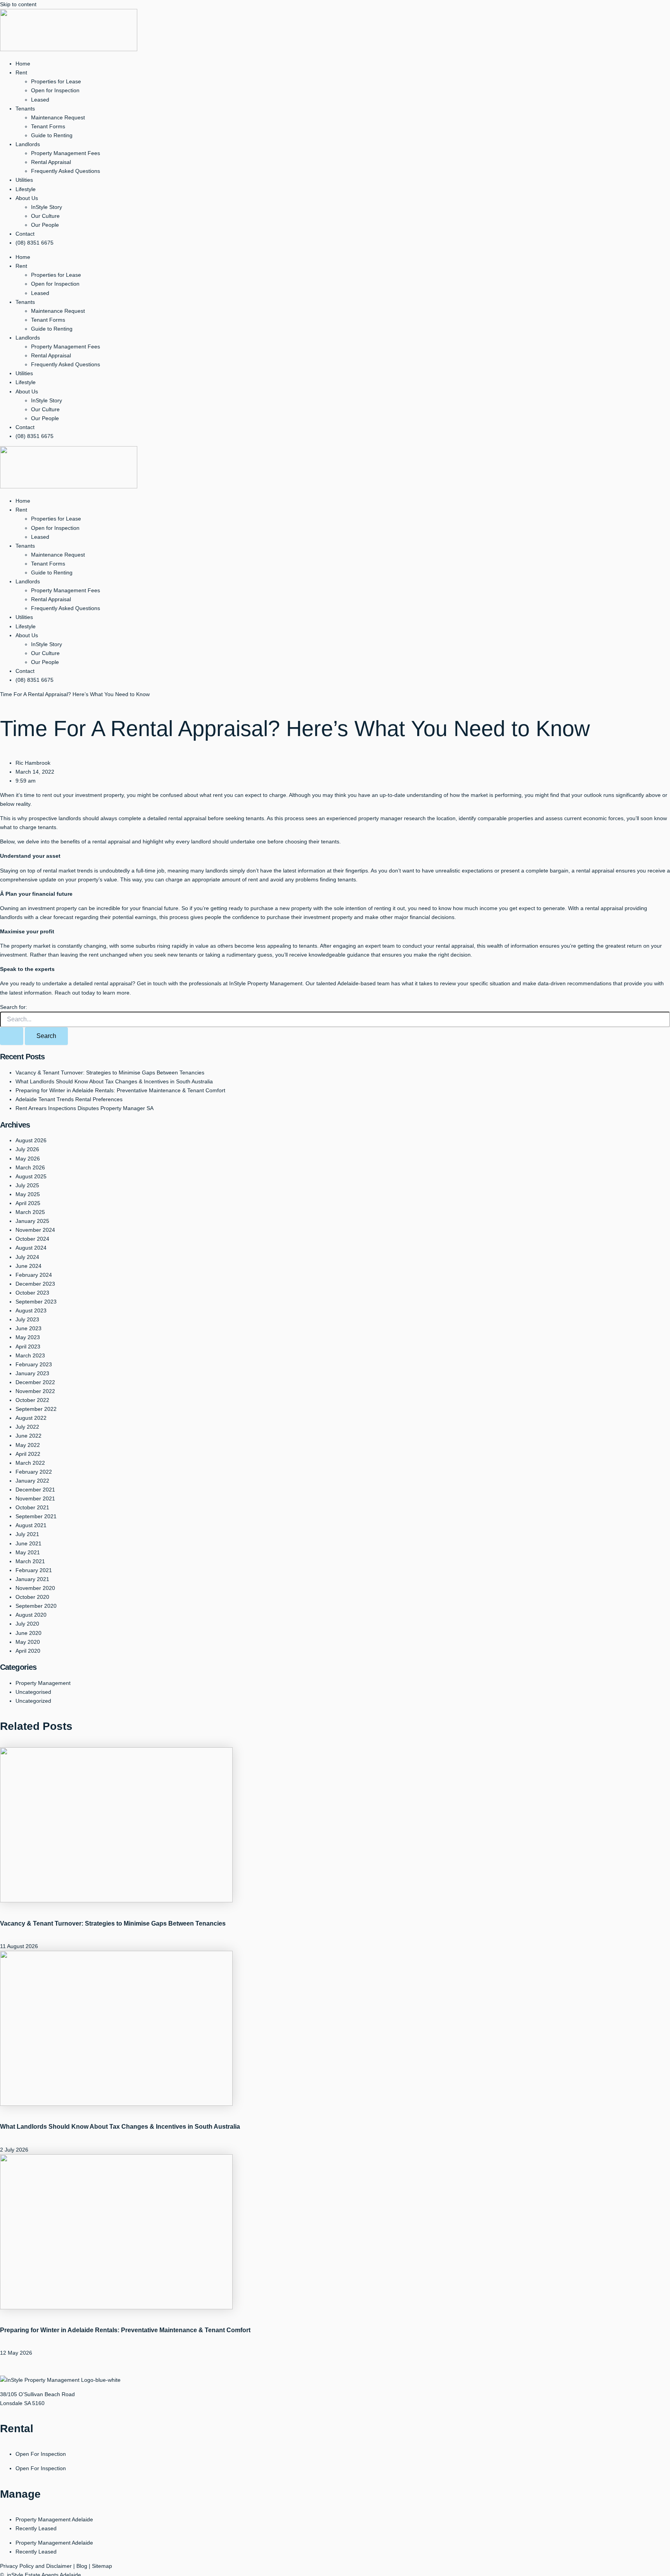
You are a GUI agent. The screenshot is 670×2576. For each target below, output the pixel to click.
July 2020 (27, 1624)
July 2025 (27, 1185)
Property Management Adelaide (54, 2519)
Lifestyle (26, 189)
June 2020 (28, 1633)
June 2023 (28, 1328)
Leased (40, 100)
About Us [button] (27, 198)
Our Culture (45, 216)
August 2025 (31, 1176)
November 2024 (35, 1230)
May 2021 (28, 1552)
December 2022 (35, 1382)
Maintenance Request (58, 117)
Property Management (43, 1683)
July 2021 (27, 1534)
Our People (45, 225)
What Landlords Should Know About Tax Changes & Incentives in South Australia (114, 1081)
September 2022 (36, 1409)
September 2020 (36, 1606)
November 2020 (35, 1588)
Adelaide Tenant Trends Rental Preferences (69, 1099)
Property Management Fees (66, 153)
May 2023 (28, 1337)
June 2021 (28, 1543)
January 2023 (32, 1373)
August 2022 (31, 1418)
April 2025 (28, 1203)
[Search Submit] (12, 1036)
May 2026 (28, 1159)
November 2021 (35, 1498)
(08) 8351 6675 (35, 243)
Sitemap (102, 2566)
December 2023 (35, 1284)
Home (23, 64)
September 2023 (36, 1302)
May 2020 (28, 1642)
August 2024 (31, 1248)
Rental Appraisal (51, 162)
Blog (82, 2566)
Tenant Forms (48, 126)
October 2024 (32, 1239)
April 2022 (28, 1454)
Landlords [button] (28, 144)
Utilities (24, 180)
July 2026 (27, 1149)
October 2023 (32, 1293)
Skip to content (18, 4)
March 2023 (30, 1355)
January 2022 (32, 1481)
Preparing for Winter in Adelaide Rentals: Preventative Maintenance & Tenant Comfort (120, 1090)
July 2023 (27, 1319)
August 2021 (31, 1525)
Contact (25, 234)
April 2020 (28, 1651)
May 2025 (28, 1194)
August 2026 (31, 1140)
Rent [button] (21, 72)
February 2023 (34, 1364)
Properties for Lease (56, 81)
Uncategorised (33, 1692)
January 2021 (32, 1579)
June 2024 (28, 1266)
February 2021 (34, 1570)
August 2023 (31, 1310)
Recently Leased (36, 2528)
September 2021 (36, 1516)
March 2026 (30, 1167)
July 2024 (27, 1257)
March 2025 (30, 1212)
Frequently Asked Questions (66, 171)
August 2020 (31, 1615)
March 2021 (30, 1561)
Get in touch (152, 983)
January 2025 (32, 1221)
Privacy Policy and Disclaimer (36, 2566)
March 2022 (30, 1463)
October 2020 (32, 1597)
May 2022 (28, 1445)
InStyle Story (47, 207)
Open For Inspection (41, 2454)
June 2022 (28, 1436)
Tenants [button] (25, 109)
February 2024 (34, 1275)
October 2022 (32, 1400)
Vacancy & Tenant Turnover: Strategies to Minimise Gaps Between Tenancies (110, 1072)
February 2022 (34, 1472)
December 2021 (35, 1490)
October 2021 (32, 1507)
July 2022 (27, 1427)
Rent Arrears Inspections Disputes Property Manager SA (85, 1108)
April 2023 (28, 1347)
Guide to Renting (52, 135)
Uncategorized (33, 1701)
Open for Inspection (55, 90)
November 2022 (35, 1391)
